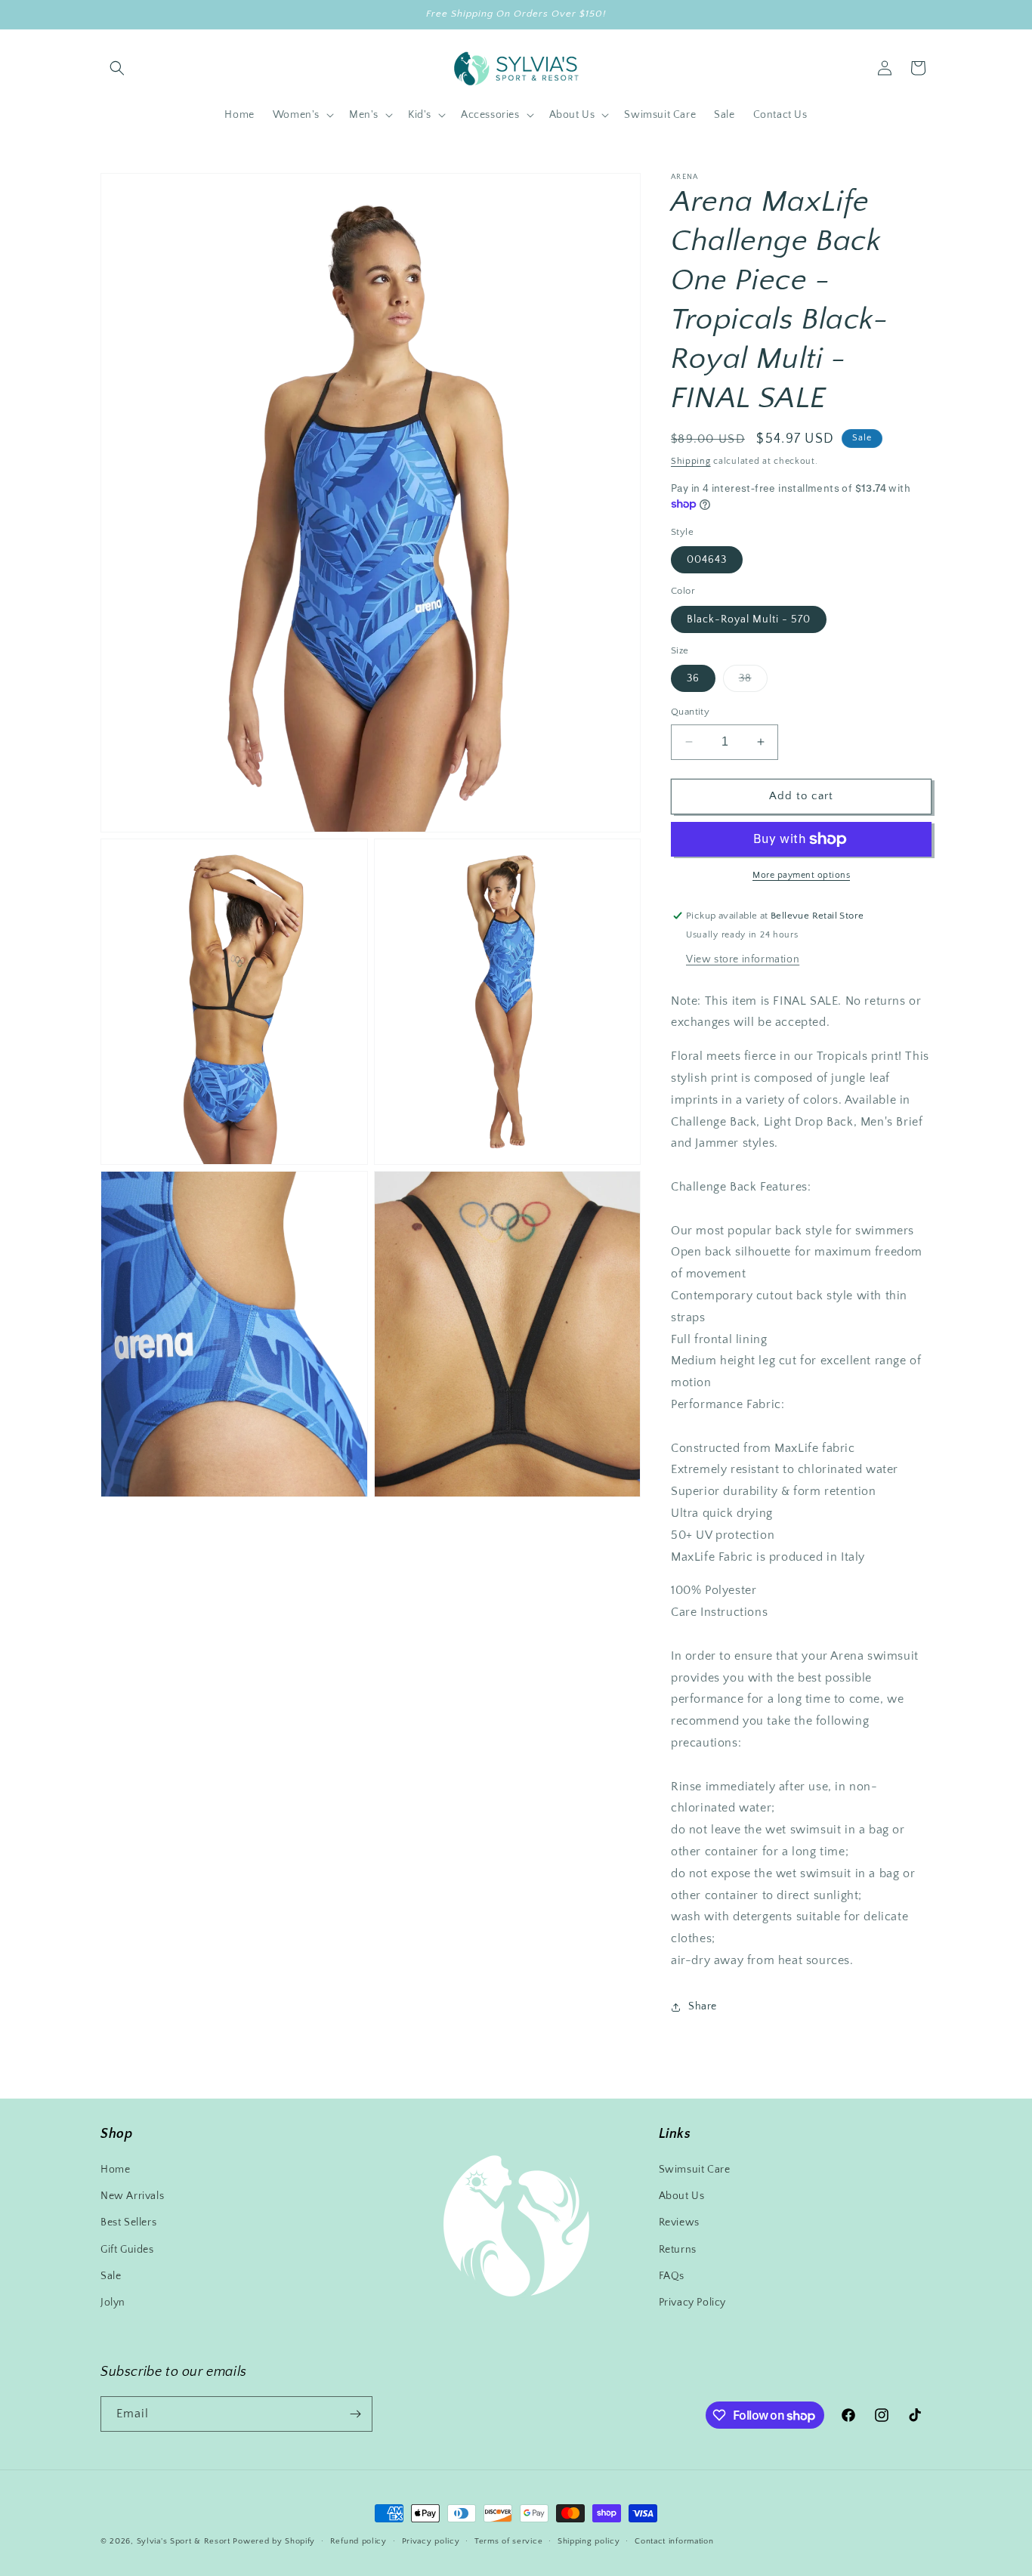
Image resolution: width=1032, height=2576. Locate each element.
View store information (743, 959)
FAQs (672, 2276)
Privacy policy (431, 2541)
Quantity (690, 712)
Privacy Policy (692, 2303)
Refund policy (358, 2541)
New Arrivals (132, 2196)
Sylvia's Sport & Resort (184, 2541)
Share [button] (703, 2006)
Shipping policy (589, 2541)
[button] (117, 68)
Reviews (679, 2222)
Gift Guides (127, 2250)
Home (115, 2170)
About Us (682, 2196)
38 (753, 682)
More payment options (801, 875)
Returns (678, 2250)
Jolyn (113, 2303)
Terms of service (508, 2541)
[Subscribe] (355, 2414)
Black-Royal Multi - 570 (749, 619)
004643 (707, 560)
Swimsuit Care (695, 2170)
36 (693, 678)
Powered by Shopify (274, 2541)
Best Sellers (128, 2222)
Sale (111, 2276)
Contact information (674, 2541)
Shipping (691, 461)
